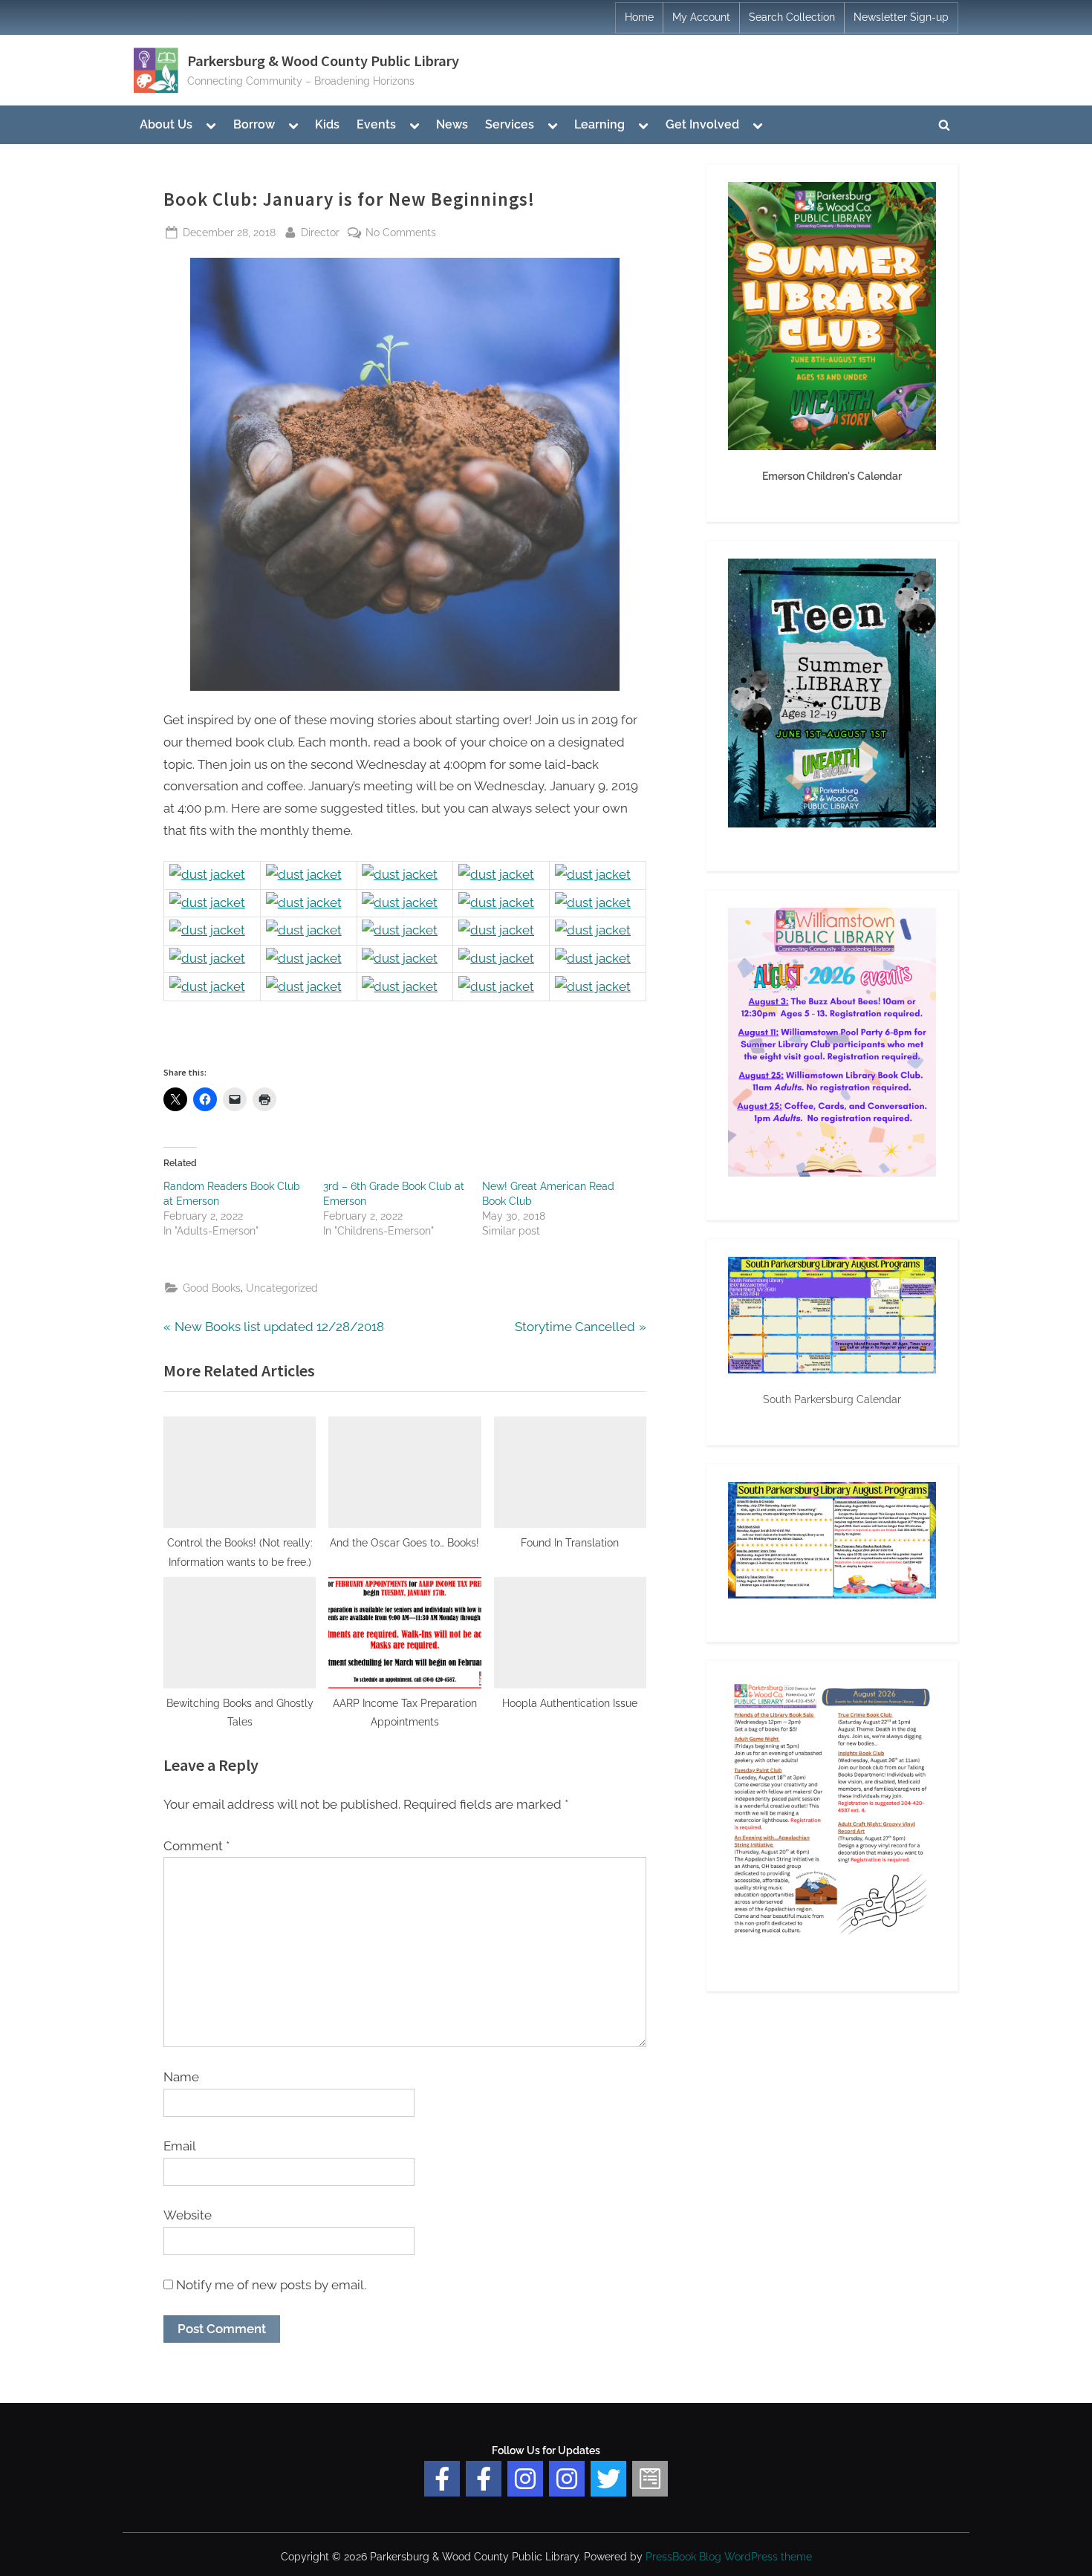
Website (188, 2215)
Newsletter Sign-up (901, 17)
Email (180, 2146)
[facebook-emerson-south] (442, 2479)
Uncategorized (282, 1288)
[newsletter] (650, 2479)
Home (639, 17)
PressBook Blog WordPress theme (729, 2557)
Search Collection (792, 17)
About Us (166, 124)
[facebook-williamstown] (484, 2479)
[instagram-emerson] (525, 2479)
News (452, 124)
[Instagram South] (567, 2479)
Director (320, 232)
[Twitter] (608, 2479)
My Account (701, 17)
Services (510, 124)
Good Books (212, 1288)
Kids (327, 124)
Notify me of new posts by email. (271, 2285)
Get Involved (702, 124)
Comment (196, 1846)
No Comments (401, 233)
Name (181, 2077)
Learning (599, 124)
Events (376, 124)
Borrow (254, 124)
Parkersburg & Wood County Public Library (323, 61)
